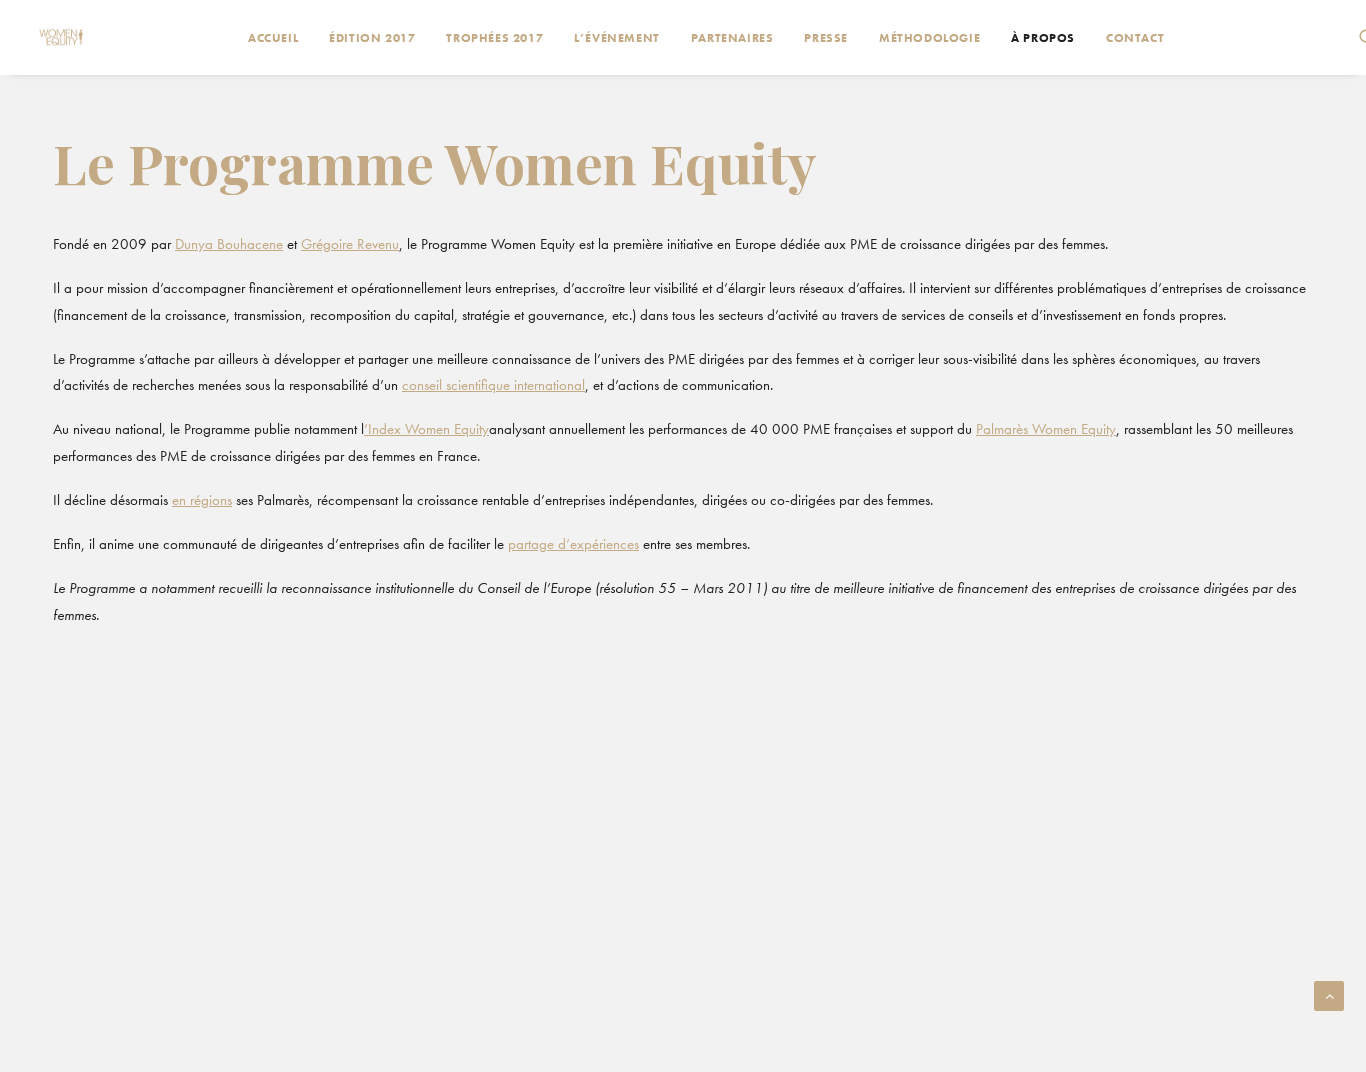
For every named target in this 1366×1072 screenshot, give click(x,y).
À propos (1043, 38)
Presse (826, 38)
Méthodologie (929, 38)
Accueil (273, 38)
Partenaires (732, 38)
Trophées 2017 (494, 38)
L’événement (617, 38)
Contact (1135, 38)
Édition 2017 (372, 38)
